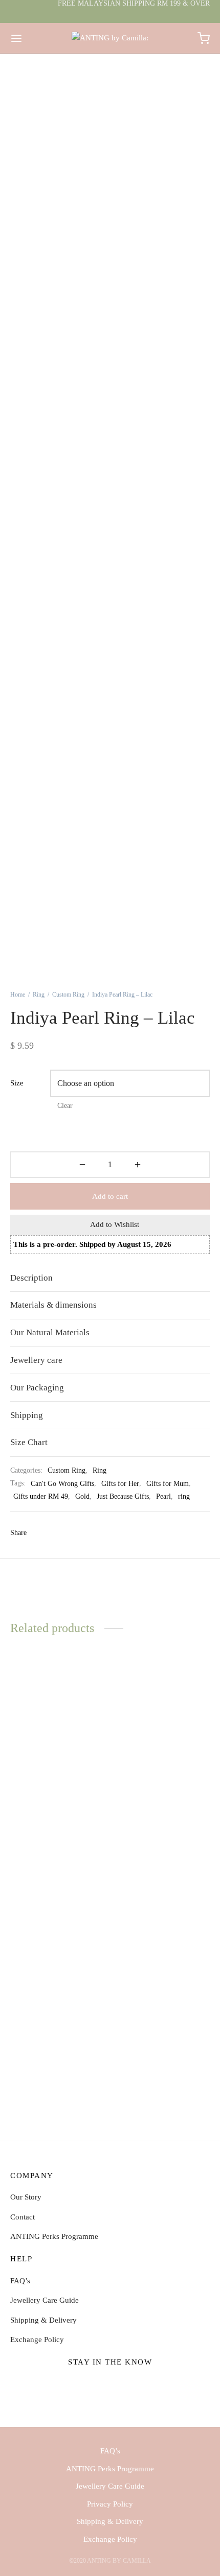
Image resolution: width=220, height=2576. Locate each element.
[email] (134, 2386)
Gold (82, 1496)
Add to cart (110, 1196)
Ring (39, 995)
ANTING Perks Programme (54, 2236)
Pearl (163, 1496)
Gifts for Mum (168, 1484)
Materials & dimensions (53, 1305)
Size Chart (29, 1442)
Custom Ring (68, 995)
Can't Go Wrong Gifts (62, 1484)
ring (184, 1496)
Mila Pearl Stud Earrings (153, 1815)
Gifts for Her (120, 1484)
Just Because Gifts (123, 1496)
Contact (23, 2217)
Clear (65, 1106)
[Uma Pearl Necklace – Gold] (58, 1731)
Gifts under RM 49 (41, 1496)
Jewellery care (36, 1360)
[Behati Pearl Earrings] (162, 1967)
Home (18, 995)
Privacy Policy (110, 2504)
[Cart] (204, 38)
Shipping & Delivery (43, 2320)
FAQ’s (20, 2281)
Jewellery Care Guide (45, 2300)
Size (17, 1083)
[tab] (110, 1278)
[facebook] (86, 2386)
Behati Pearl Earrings (148, 2051)
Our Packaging (37, 1388)
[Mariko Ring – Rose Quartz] (58, 1967)
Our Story (26, 2197)
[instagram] (110, 2386)
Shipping (27, 1415)
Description (31, 1278)
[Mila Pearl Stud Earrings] (162, 1731)
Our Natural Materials (50, 1332)
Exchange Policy (37, 2339)
